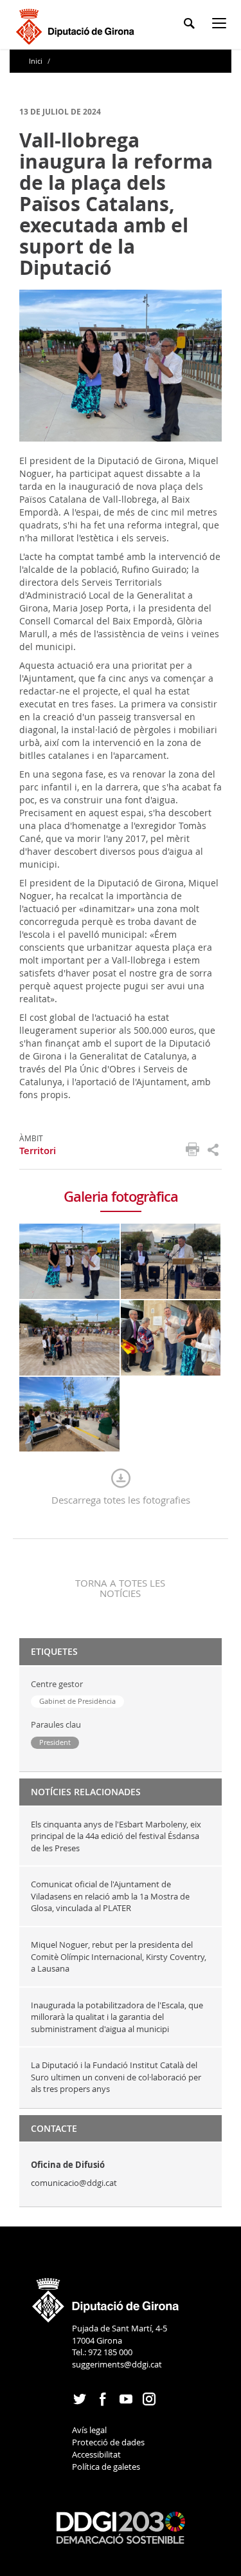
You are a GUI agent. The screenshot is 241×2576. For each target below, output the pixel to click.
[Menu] (222, 25)
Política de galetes (106, 2467)
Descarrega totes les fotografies (121, 1500)
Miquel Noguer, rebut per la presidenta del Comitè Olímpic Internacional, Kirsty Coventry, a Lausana (119, 1956)
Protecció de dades (108, 2442)
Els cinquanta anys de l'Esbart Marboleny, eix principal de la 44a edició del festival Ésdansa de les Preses (116, 1836)
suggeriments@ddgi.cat (117, 2364)
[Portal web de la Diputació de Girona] (106, 2296)
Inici (37, 61)
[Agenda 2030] (121, 2527)
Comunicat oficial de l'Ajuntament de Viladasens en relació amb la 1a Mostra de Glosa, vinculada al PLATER (110, 1896)
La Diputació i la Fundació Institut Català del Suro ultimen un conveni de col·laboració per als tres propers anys (116, 2077)
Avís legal (89, 2430)
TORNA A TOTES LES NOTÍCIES (120, 1588)
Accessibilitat (96, 2454)
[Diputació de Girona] (77, 25)
